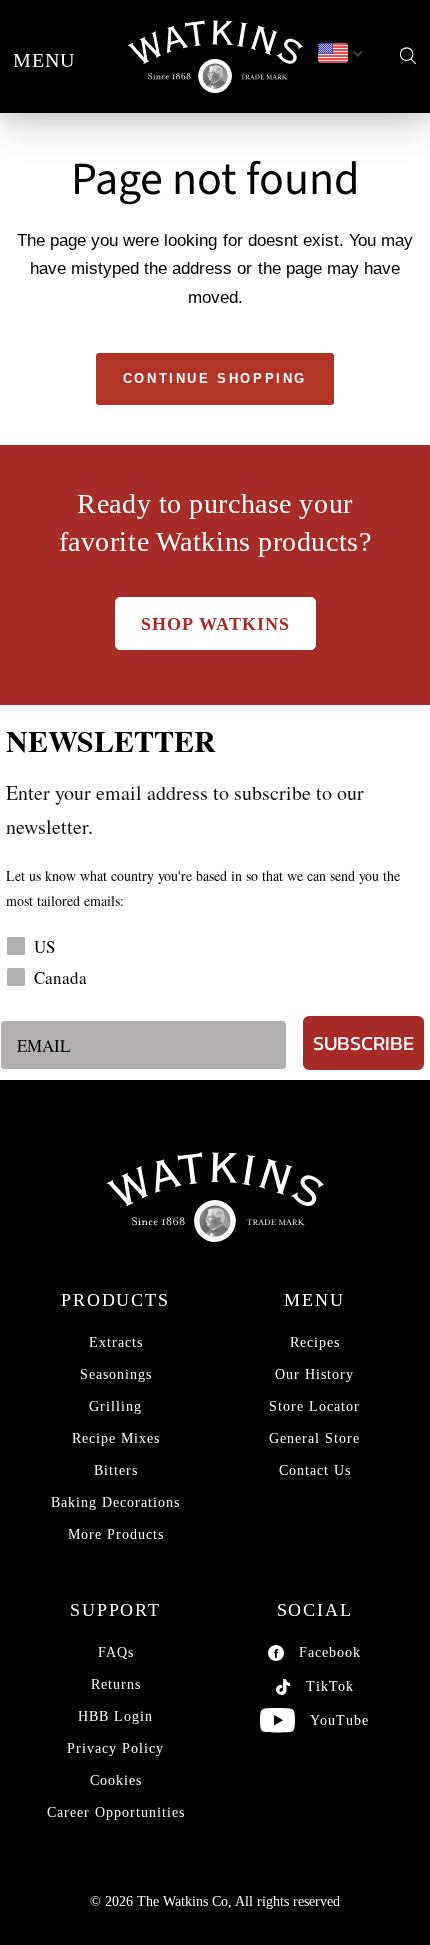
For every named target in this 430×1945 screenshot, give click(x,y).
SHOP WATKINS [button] (215, 624)
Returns (116, 1684)
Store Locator (314, 1406)
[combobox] (339, 54)
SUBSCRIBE (363, 1043)
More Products (116, 1534)
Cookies (116, 1780)
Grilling (115, 1406)
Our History (314, 1374)
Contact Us (315, 1470)
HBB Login (115, 1716)
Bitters (116, 1470)
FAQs (116, 1652)
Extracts (116, 1342)
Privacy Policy (115, 1748)
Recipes (315, 1342)
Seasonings (116, 1374)
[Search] (408, 56)
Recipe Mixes (116, 1438)
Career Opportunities (116, 1812)
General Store (314, 1438)
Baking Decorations (115, 1502)
